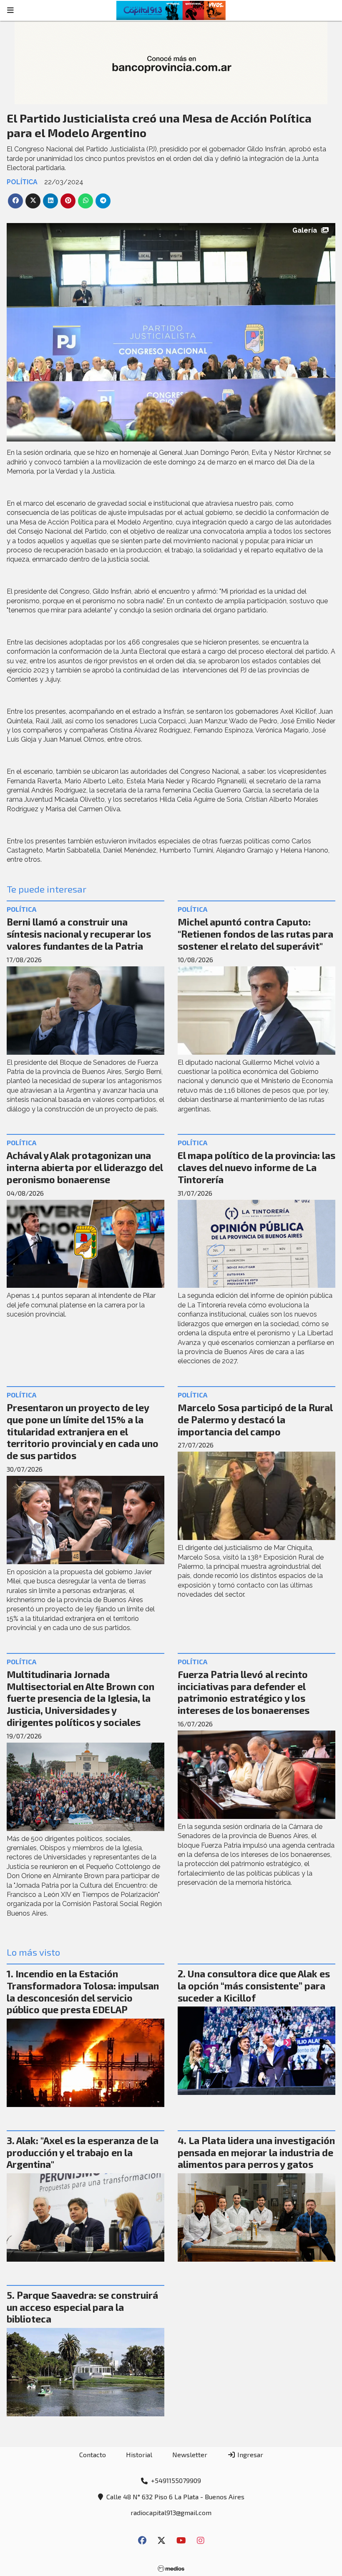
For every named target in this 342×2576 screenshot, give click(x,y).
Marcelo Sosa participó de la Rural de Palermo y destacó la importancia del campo (255, 1420)
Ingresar (249, 2454)
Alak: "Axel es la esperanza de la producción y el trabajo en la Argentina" (83, 2152)
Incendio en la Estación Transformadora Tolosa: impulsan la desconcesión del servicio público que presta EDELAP (83, 1992)
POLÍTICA (22, 182)
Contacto (93, 2454)
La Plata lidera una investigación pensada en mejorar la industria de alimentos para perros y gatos (256, 2152)
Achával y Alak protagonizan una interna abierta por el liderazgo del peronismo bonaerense (85, 1167)
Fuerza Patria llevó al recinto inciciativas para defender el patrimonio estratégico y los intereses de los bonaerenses (244, 1692)
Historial (139, 2454)
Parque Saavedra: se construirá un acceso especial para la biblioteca (82, 2307)
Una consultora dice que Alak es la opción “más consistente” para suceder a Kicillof (254, 1986)
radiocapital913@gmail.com (171, 2512)
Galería (305, 230)
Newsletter (190, 2454)
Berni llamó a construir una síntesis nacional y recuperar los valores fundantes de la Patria (79, 934)
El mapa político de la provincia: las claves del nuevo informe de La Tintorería (256, 1167)
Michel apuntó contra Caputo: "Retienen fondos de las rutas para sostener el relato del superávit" (255, 934)
